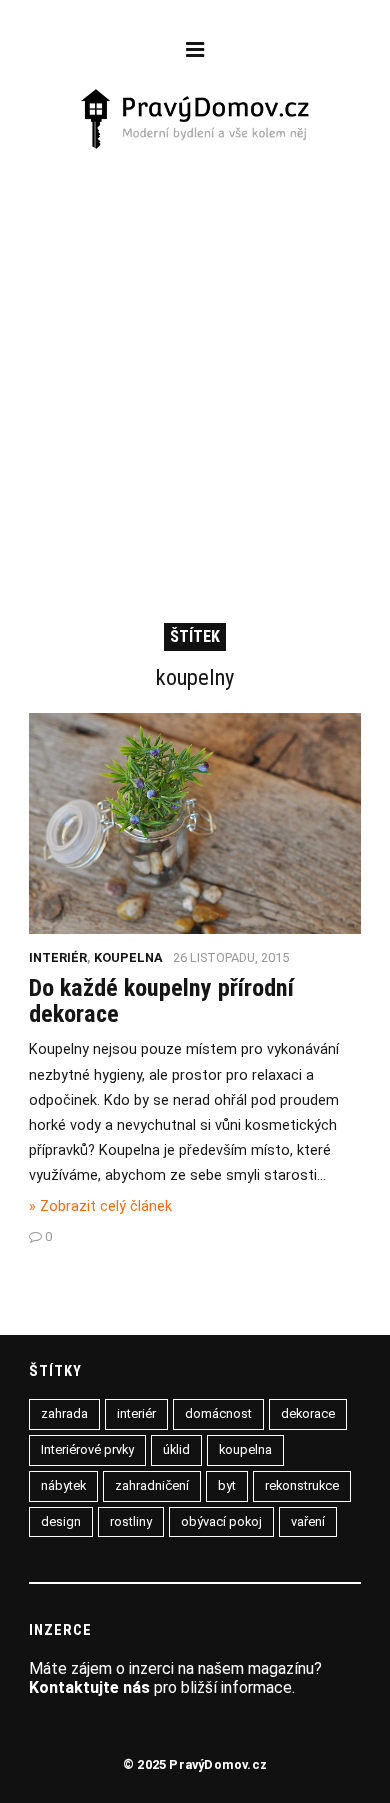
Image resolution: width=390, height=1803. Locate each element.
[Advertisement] (195, 358)
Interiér (58, 957)
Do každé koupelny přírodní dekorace (161, 1001)
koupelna (245, 1449)
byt (227, 1485)
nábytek (63, 1485)
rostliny (131, 1521)
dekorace (308, 1413)
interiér (136, 1413)
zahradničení (152, 1485)
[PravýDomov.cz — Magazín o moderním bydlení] (195, 121)
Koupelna (128, 957)
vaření (308, 1521)
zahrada (64, 1413)
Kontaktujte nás (89, 1687)
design (61, 1521)
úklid (176, 1449)
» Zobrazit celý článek (100, 1206)
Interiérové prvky (87, 1449)
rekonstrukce (302, 1485)
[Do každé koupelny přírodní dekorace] (195, 928)
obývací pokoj (221, 1521)
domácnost (218, 1413)
